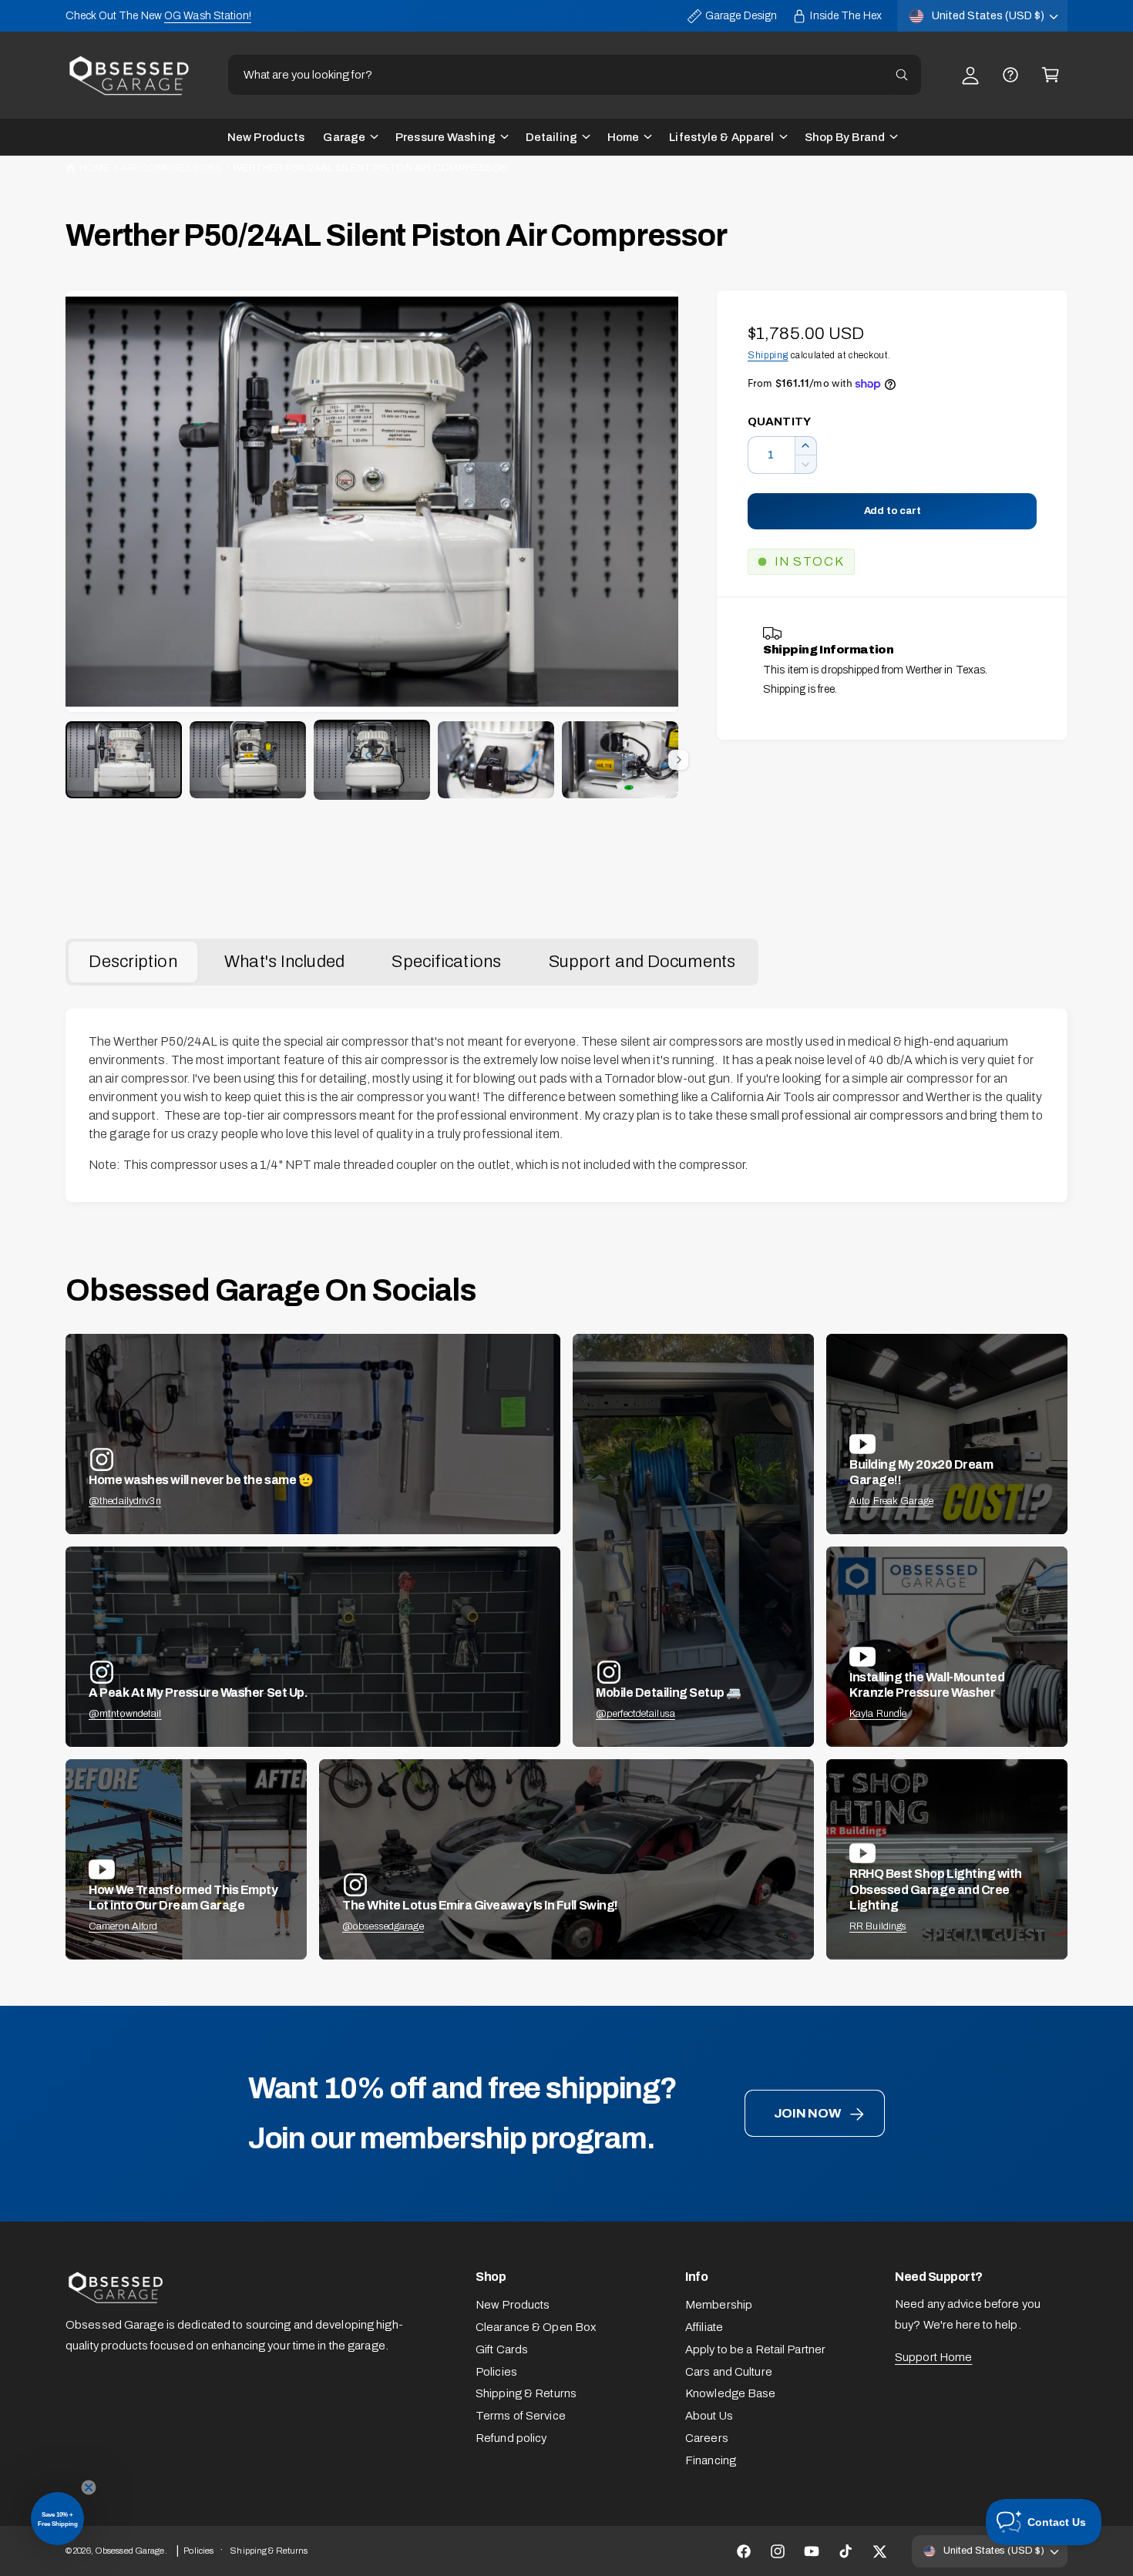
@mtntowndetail (125, 1714)
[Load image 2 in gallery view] (248, 760)
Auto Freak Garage (891, 1501)
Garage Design (741, 16)
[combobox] (574, 75)
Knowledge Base (731, 2393)
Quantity (779, 421)
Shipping (768, 355)
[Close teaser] (89, 2487)
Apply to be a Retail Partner (755, 2349)
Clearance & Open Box (536, 2327)
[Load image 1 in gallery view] (124, 760)
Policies (496, 2372)
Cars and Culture (729, 2372)
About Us (709, 2416)
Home (623, 137)
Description (133, 962)
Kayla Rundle (878, 1714)
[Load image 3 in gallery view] (372, 760)
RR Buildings (878, 1926)
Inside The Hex (846, 16)
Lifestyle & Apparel (721, 137)
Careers (707, 2438)
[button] (1051, 75)
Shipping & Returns (526, 2393)
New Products (513, 2305)
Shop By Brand (845, 137)
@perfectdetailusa (635, 1714)
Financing (711, 2460)
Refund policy (511, 2438)
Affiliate (704, 2327)
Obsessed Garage (130, 2551)
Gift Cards (502, 2349)
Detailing (551, 137)
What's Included (284, 962)
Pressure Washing (445, 137)
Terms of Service (521, 2416)
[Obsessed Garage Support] (1010, 75)
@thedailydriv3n (125, 1501)
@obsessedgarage (383, 1926)
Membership (719, 2305)
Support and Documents (642, 962)
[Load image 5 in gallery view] (620, 760)
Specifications (446, 962)
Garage (344, 137)
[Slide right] (678, 760)
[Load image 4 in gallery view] (496, 760)
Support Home (933, 2357)
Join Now (807, 2113)
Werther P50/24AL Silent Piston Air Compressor (370, 168)
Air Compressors (171, 168)
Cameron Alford (123, 1926)
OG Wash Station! (208, 16)
